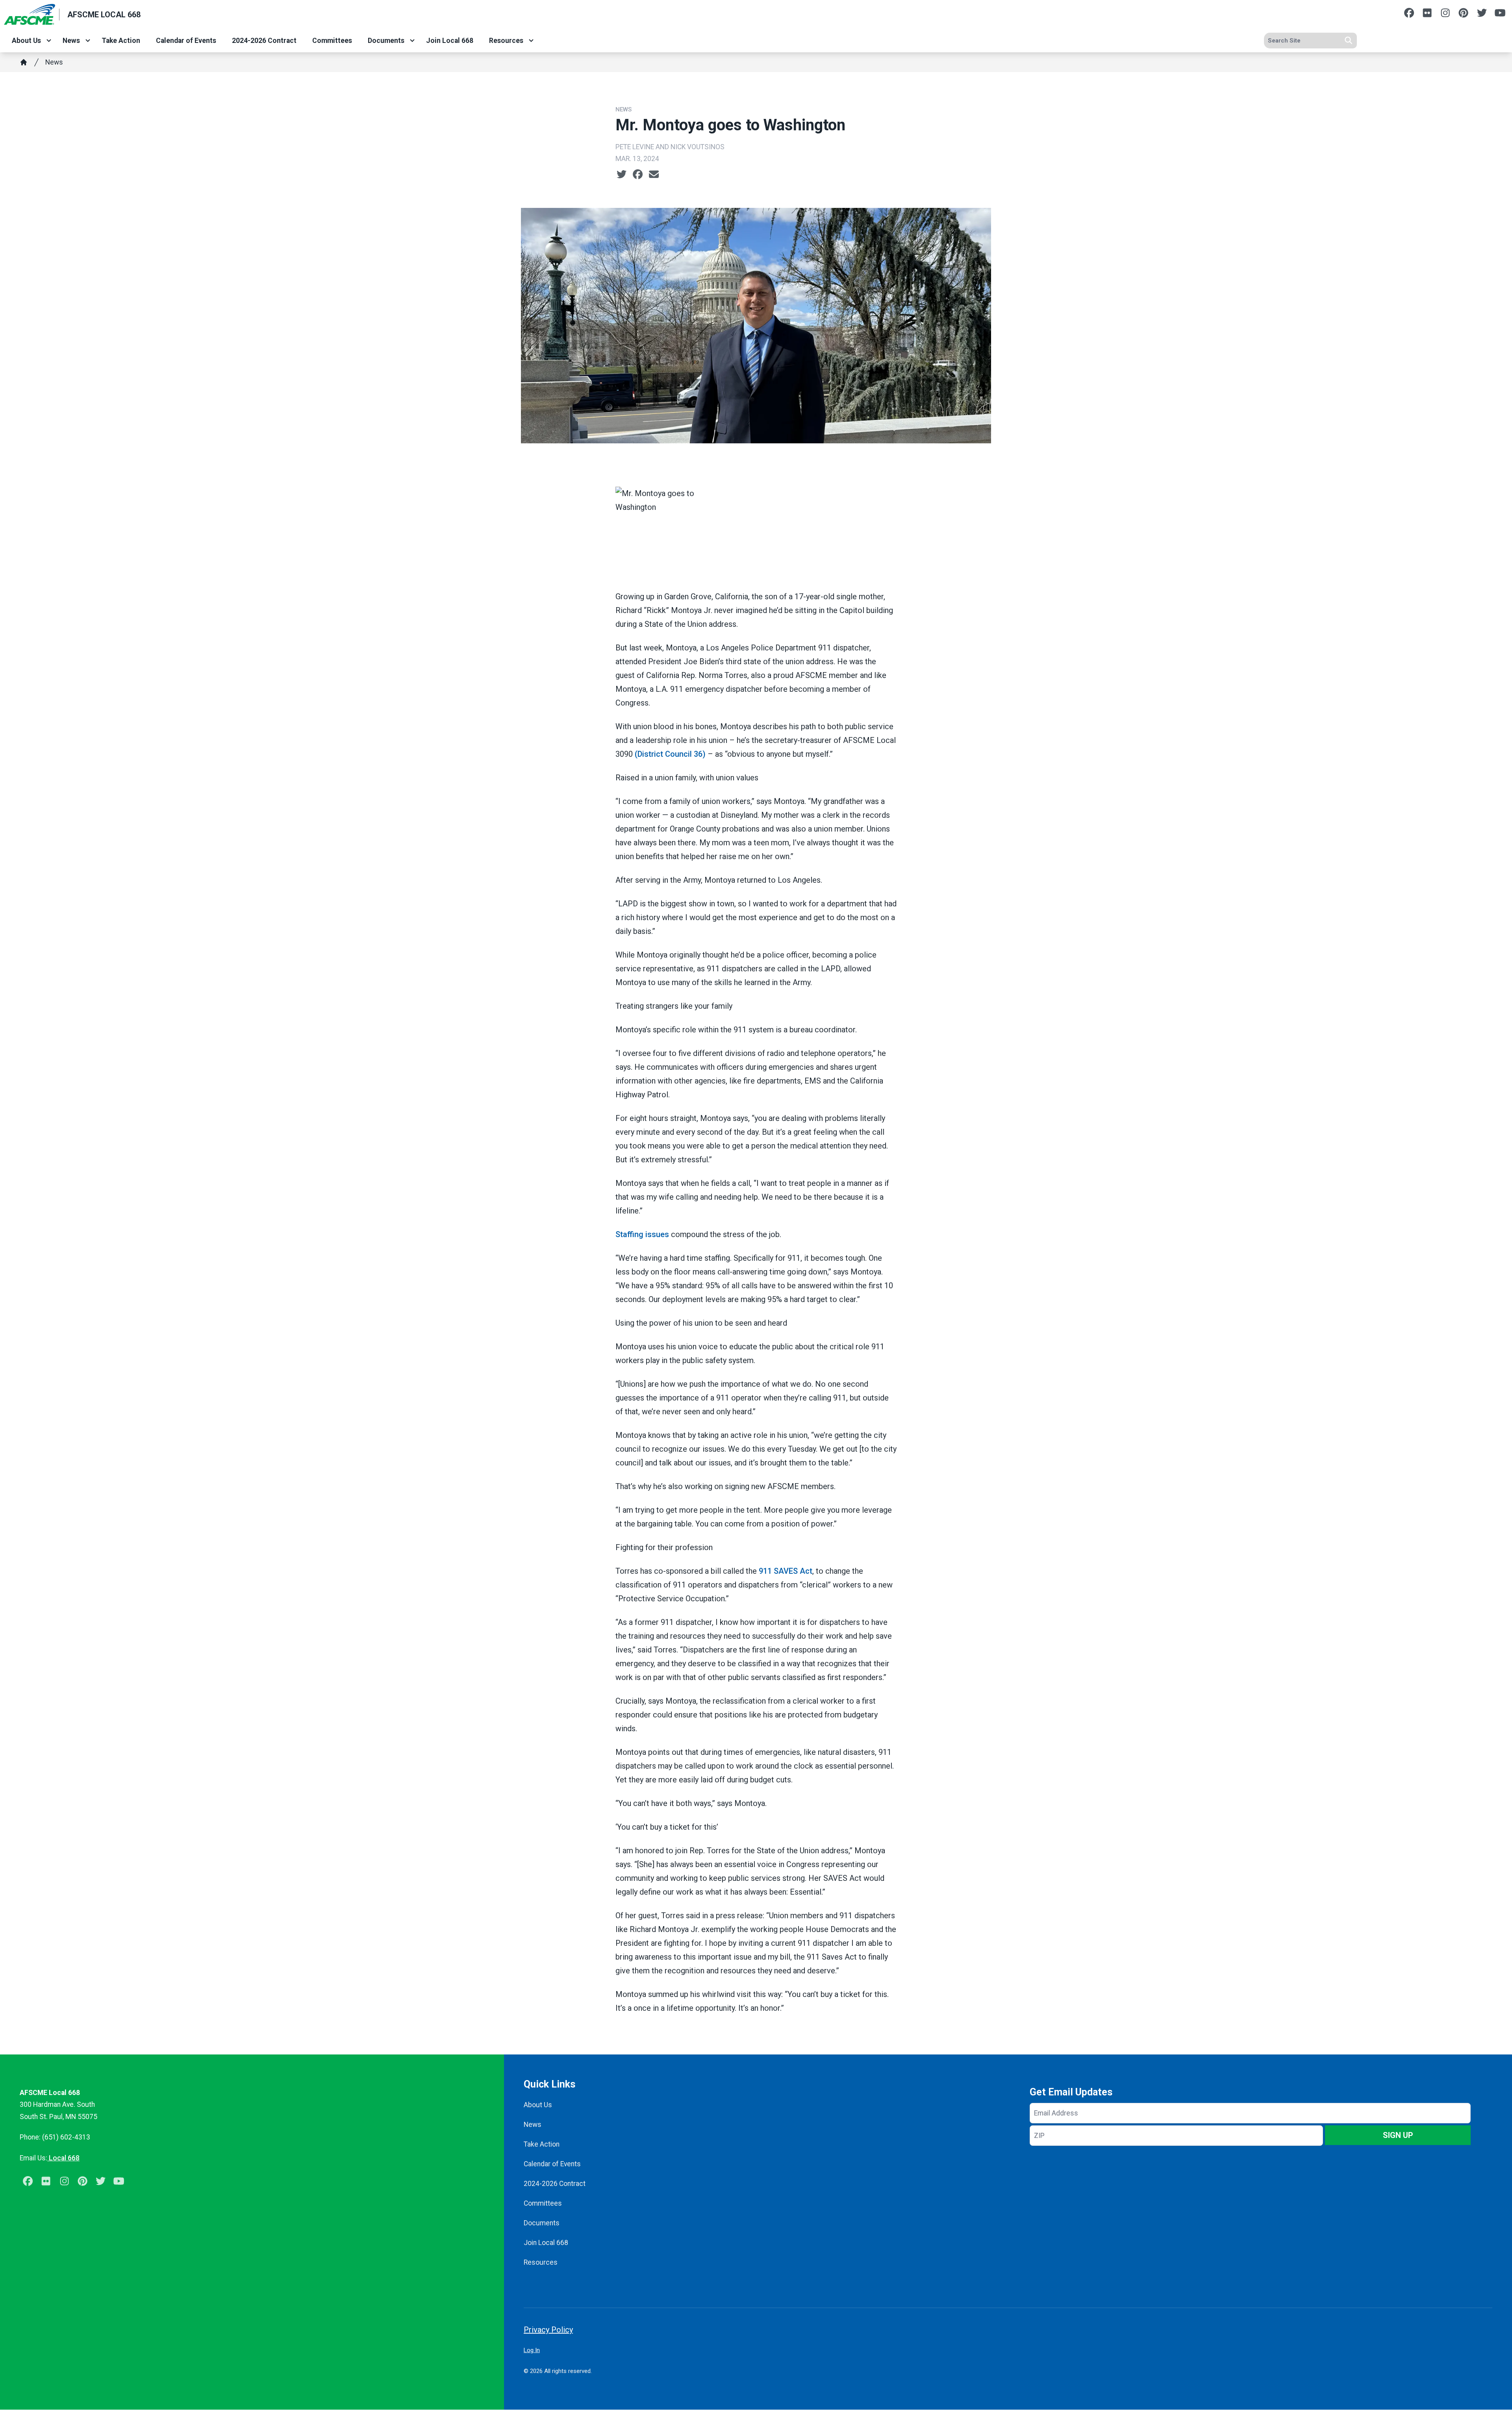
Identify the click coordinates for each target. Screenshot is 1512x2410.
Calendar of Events (186, 41)
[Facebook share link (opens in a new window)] (638, 174)
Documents (386, 41)
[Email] (654, 174)
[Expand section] (49, 41)
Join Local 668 (450, 41)
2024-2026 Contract (264, 41)
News (71, 41)
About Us (26, 41)
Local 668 (63, 2158)
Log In (532, 2350)
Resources (506, 41)
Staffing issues (643, 1234)
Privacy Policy (548, 2330)
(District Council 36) (671, 754)
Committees (332, 41)
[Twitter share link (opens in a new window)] (622, 174)
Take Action (121, 41)
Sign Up (1398, 2135)
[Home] (24, 62)
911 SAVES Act (786, 1571)
